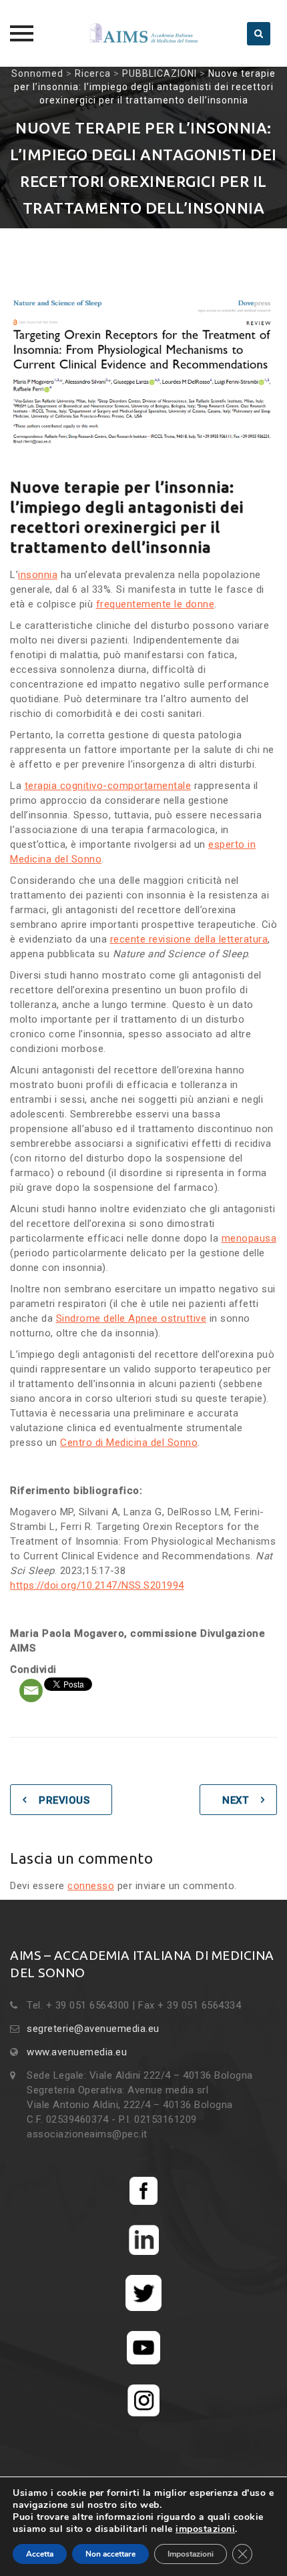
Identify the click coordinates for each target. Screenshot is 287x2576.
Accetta (40, 2554)
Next (235, 1800)
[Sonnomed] (143, 33)
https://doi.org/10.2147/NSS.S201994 (97, 1585)
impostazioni (205, 2529)
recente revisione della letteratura (189, 939)
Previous (64, 1800)
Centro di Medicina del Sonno (129, 1443)
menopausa (249, 1238)
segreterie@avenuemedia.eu (93, 2029)
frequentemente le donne (156, 604)
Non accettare (110, 2554)
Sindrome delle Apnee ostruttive (131, 1318)
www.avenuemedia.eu (77, 2052)
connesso (91, 1886)
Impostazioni (191, 2554)
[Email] (31, 1691)
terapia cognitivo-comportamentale (108, 786)
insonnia (38, 575)
